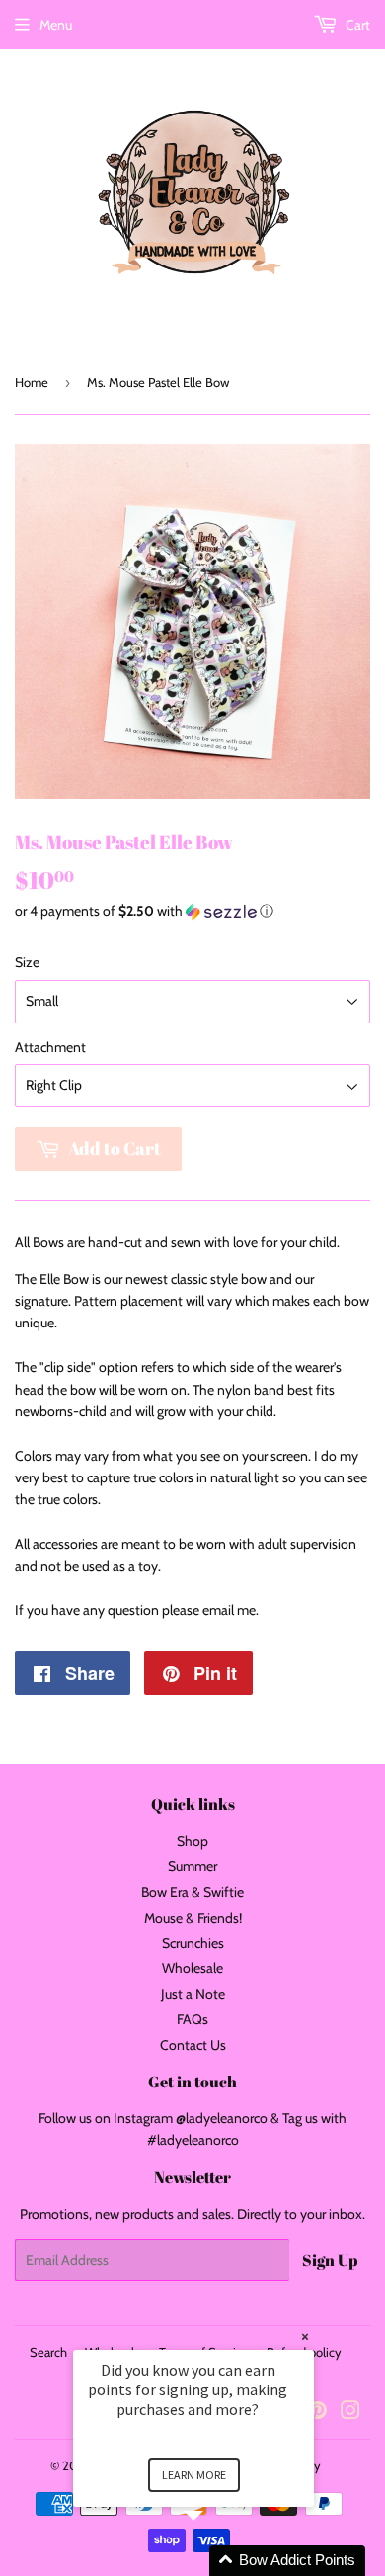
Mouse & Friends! (193, 1918)
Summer (192, 1866)
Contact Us (193, 2045)
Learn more (194, 2475)
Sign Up (330, 2260)
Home (32, 382)
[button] (192, 911)
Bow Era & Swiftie (192, 1892)
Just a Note (193, 1994)
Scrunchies (193, 1943)
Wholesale (192, 1968)
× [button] (305, 2337)
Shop (192, 1841)
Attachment (50, 1047)
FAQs (192, 2019)
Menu (56, 25)
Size (27, 962)
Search (48, 2352)
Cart (356, 25)
